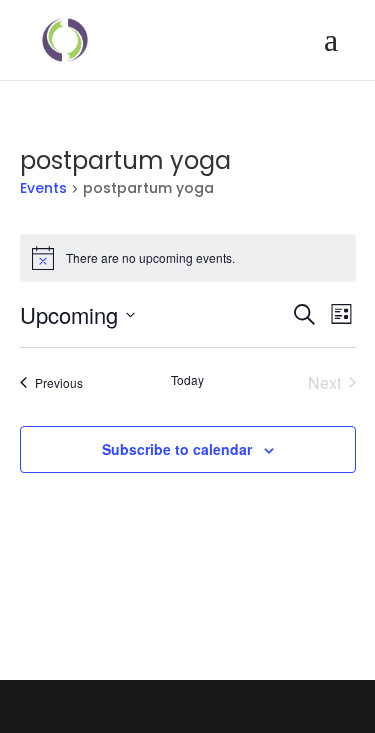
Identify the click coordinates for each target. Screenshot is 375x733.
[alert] (188, 258)
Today (187, 380)
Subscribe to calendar (177, 449)
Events (43, 188)
